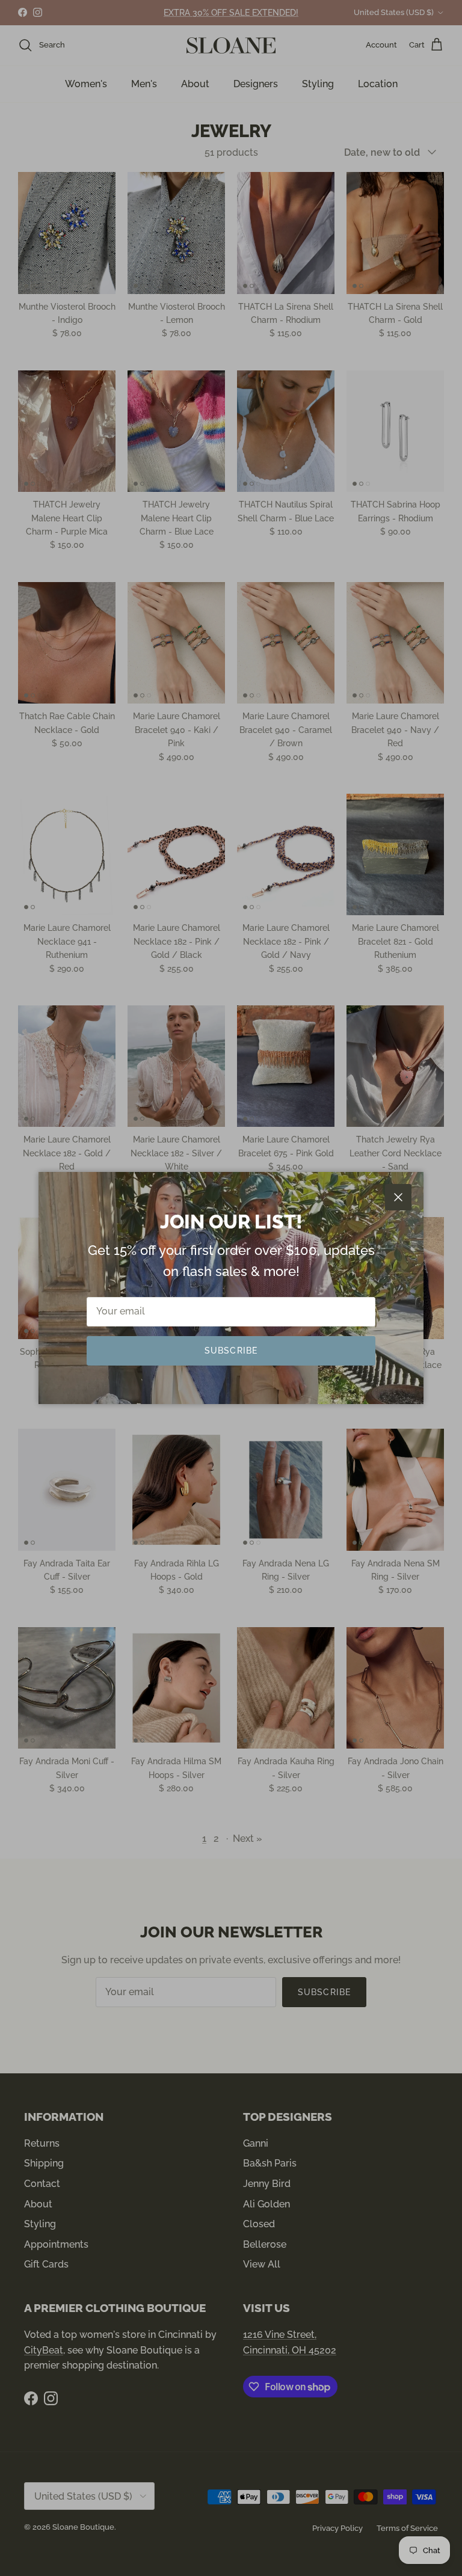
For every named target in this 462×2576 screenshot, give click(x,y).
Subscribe (231, 1351)
